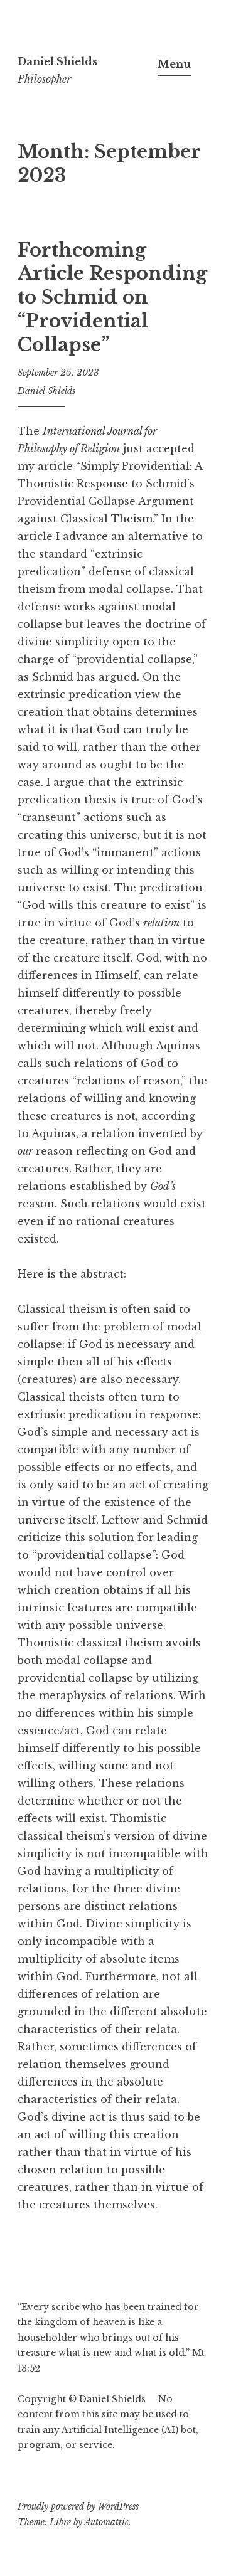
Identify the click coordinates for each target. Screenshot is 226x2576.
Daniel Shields (57, 61)
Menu (174, 64)
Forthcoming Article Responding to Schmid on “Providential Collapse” (112, 298)
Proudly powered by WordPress (78, 2506)
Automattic (106, 2522)
